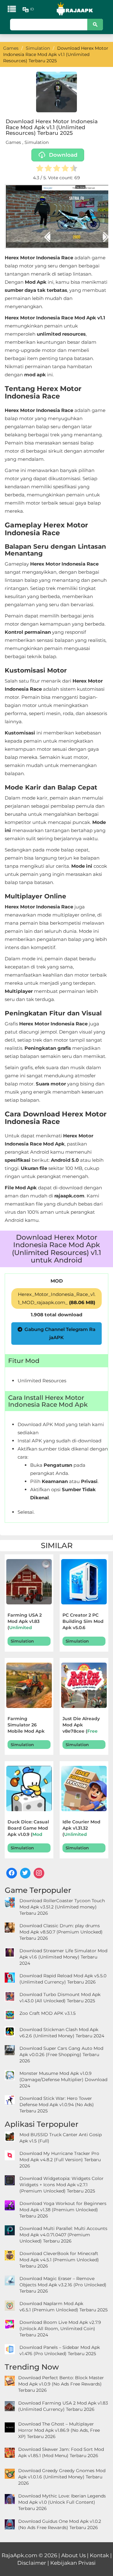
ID (32, 9)
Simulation (37, 142)
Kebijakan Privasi (73, 2563)
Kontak (99, 2555)
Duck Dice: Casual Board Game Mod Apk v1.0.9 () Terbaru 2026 (28, 1829)
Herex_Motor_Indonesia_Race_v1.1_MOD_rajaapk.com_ (57, 1298)
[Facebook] (12, 1873)
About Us (73, 2555)
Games (13, 142)
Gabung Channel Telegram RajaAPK (60, 1333)
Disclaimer (32, 2563)
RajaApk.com (19, 2555)
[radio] (40, 169)
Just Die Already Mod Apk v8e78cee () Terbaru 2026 (81, 1726)
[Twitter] (25, 1873)
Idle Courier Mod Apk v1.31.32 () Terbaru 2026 (83, 1829)
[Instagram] (39, 1873)
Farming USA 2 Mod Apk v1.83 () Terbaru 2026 (28, 1622)
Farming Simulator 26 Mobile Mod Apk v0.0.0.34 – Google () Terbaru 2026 (28, 1726)
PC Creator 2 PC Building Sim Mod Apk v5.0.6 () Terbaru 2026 (84, 1622)
